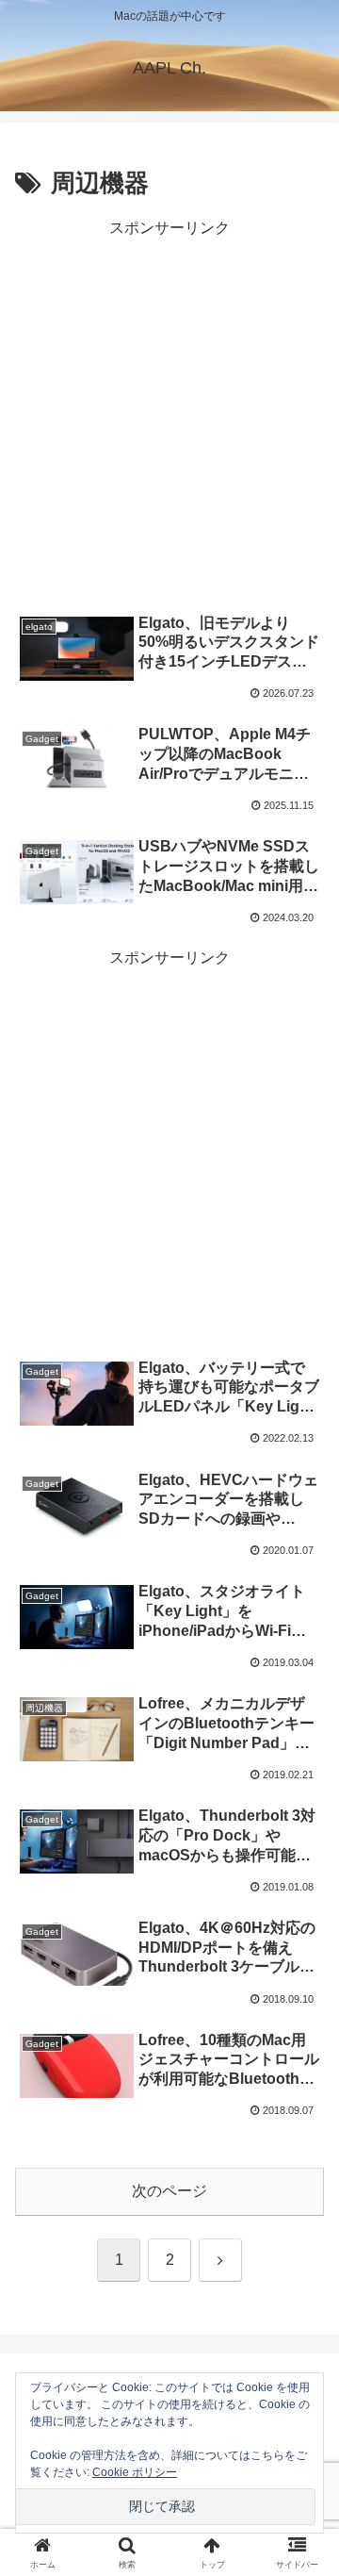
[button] (303, 2338)
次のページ (169, 2191)
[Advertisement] (169, 412)
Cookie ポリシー (135, 2472)
